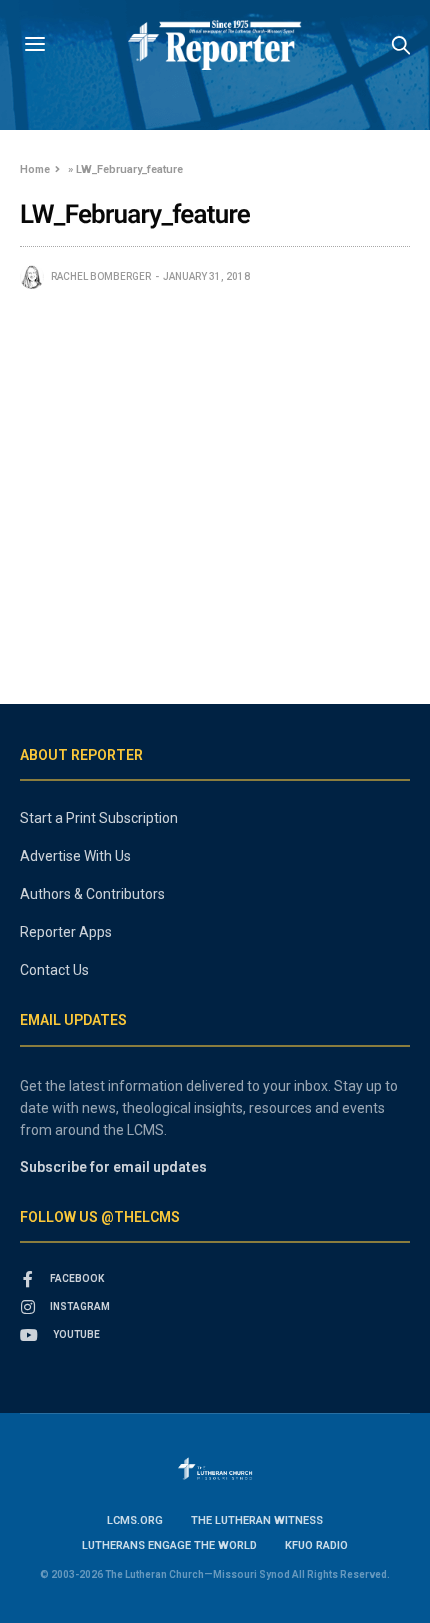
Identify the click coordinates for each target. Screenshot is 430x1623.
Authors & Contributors (92, 894)
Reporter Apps (66, 932)
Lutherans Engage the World (169, 1545)
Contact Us (54, 970)
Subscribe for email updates (113, 1167)
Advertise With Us (75, 856)
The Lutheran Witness (257, 1520)
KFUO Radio (316, 1545)
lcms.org (135, 1520)
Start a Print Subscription (99, 818)
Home (35, 169)
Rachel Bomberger (101, 276)
